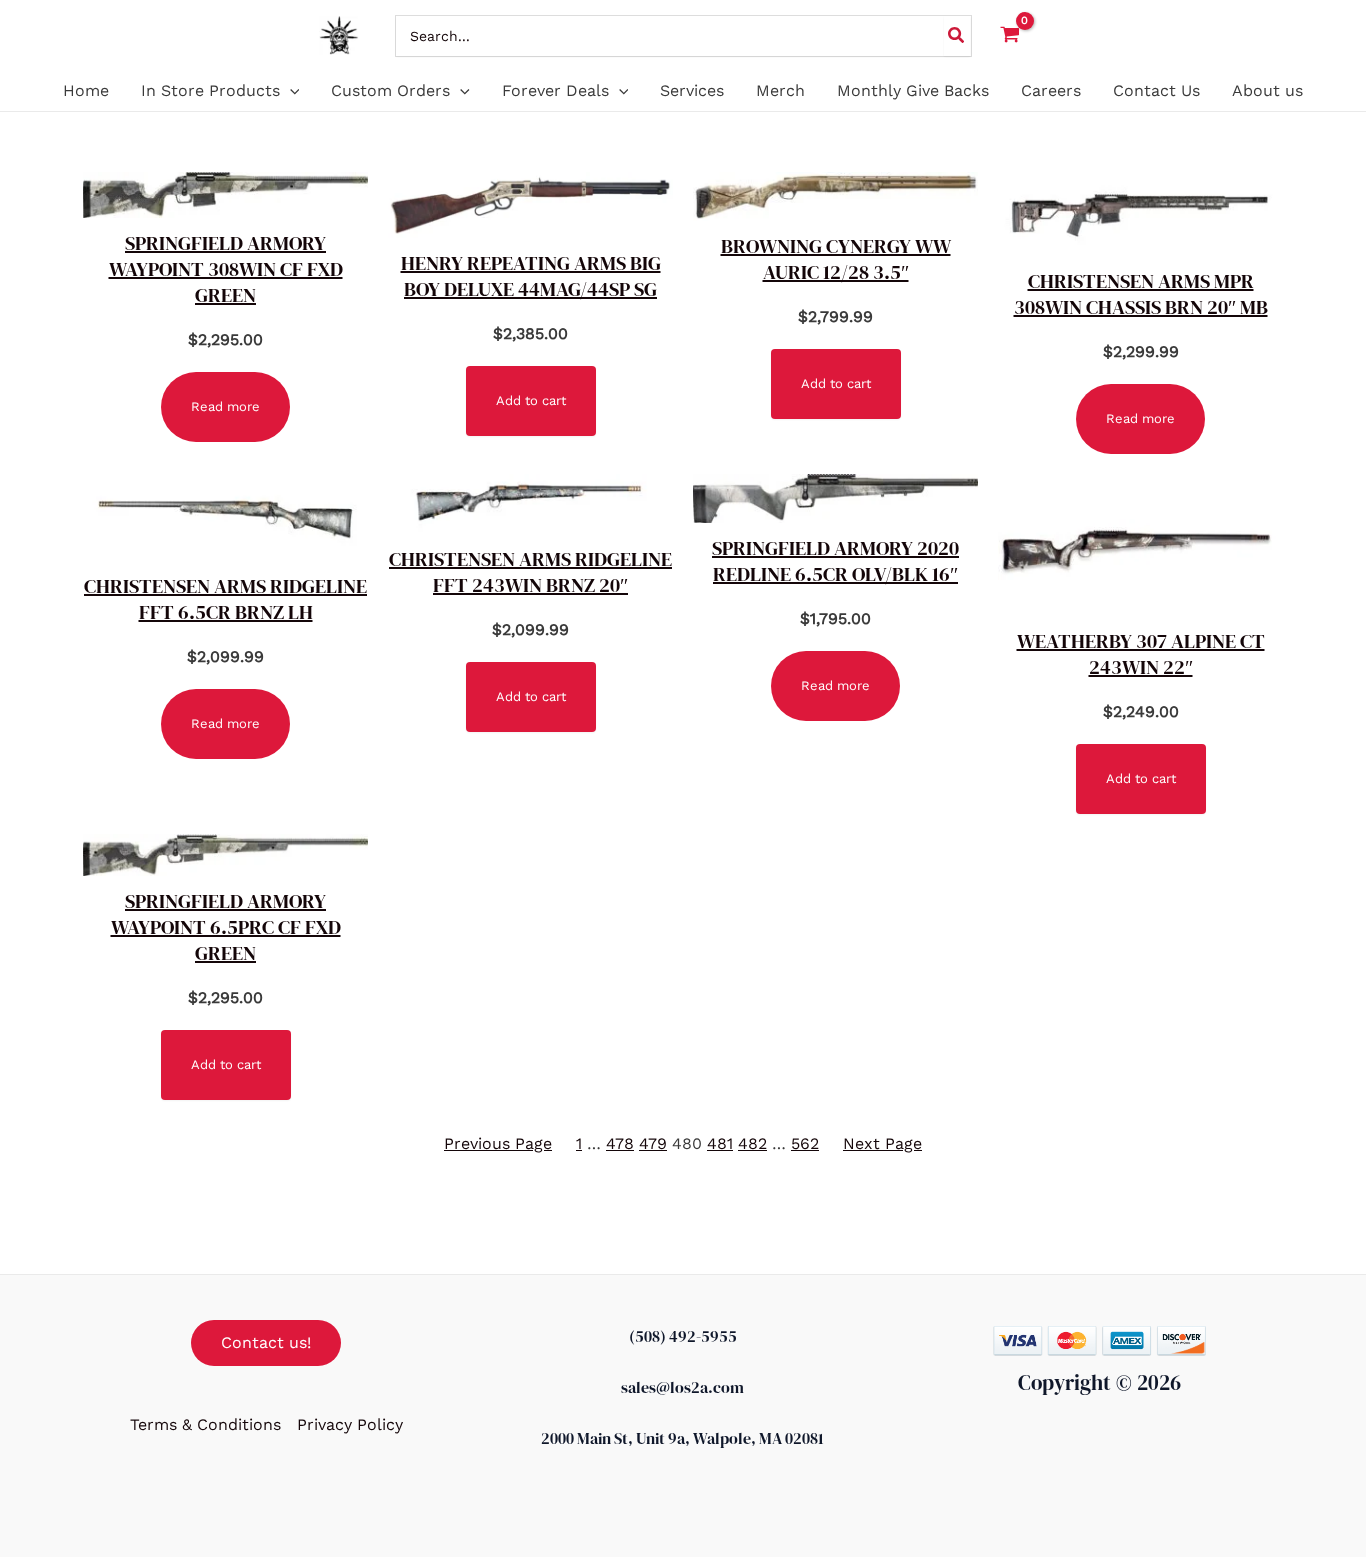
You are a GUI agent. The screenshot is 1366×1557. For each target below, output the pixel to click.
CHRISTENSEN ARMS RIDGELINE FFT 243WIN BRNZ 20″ (530, 572)
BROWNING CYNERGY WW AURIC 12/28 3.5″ (836, 259)
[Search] (957, 36)
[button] (290, 91)
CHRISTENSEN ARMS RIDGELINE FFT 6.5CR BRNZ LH (225, 599)
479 (653, 1143)
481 (720, 1143)
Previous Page (498, 1143)
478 (620, 1143)
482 (752, 1143)
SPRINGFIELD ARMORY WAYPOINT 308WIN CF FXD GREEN (226, 269)
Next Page (882, 1143)
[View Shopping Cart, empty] (1010, 35)
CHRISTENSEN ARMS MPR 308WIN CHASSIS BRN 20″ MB (1141, 294)
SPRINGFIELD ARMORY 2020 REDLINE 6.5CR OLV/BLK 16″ (835, 561)
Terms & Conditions (205, 1424)
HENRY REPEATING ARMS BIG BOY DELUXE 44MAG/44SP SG (531, 276)
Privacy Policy (350, 1424)
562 (805, 1143)
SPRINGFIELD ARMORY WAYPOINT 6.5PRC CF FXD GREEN (226, 927)
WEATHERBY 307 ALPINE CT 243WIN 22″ (1141, 654)
